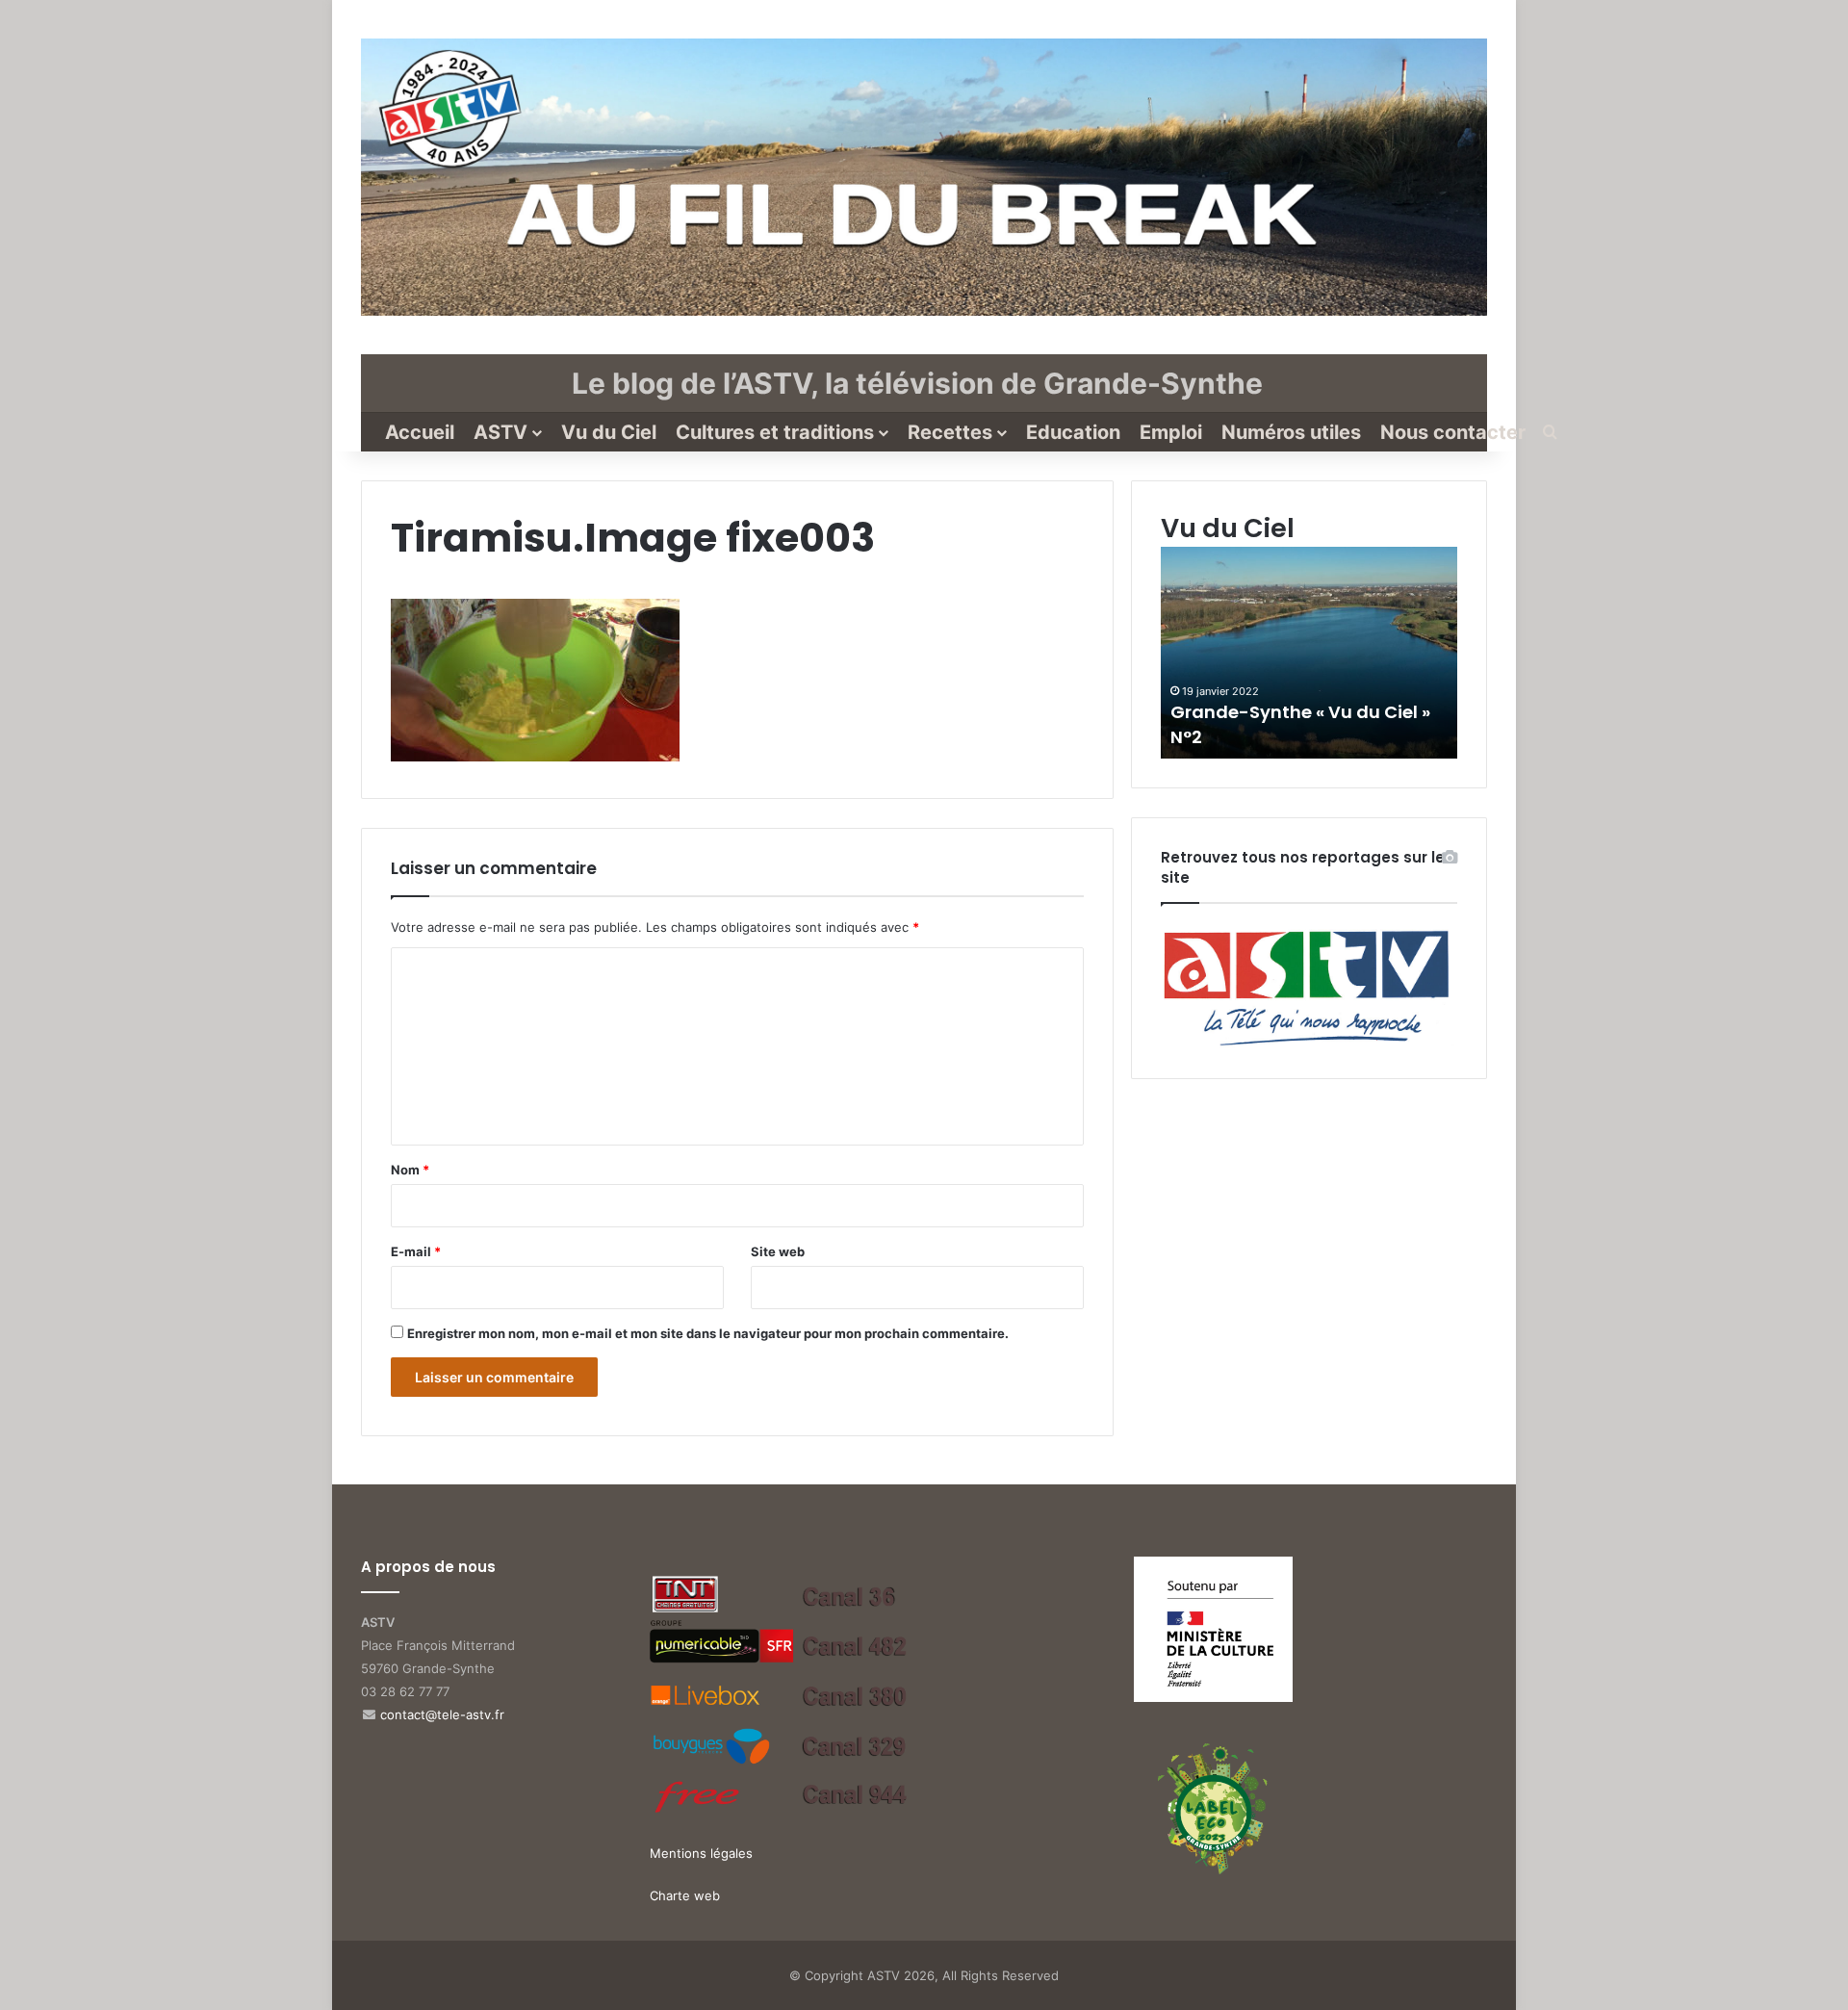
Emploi (1171, 432)
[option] (1309, 653)
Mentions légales (701, 1853)
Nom (410, 1170)
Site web (778, 1251)
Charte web (685, 1895)
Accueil (420, 432)
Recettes (950, 432)
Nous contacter (1453, 432)
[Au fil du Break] (924, 177)
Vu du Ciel (609, 432)
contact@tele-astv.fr (442, 1714)
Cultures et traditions (775, 432)
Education (1073, 432)
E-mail (416, 1251)
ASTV (500, 432)
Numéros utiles (1291, 432)
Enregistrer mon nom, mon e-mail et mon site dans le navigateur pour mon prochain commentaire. (708, 1333)
